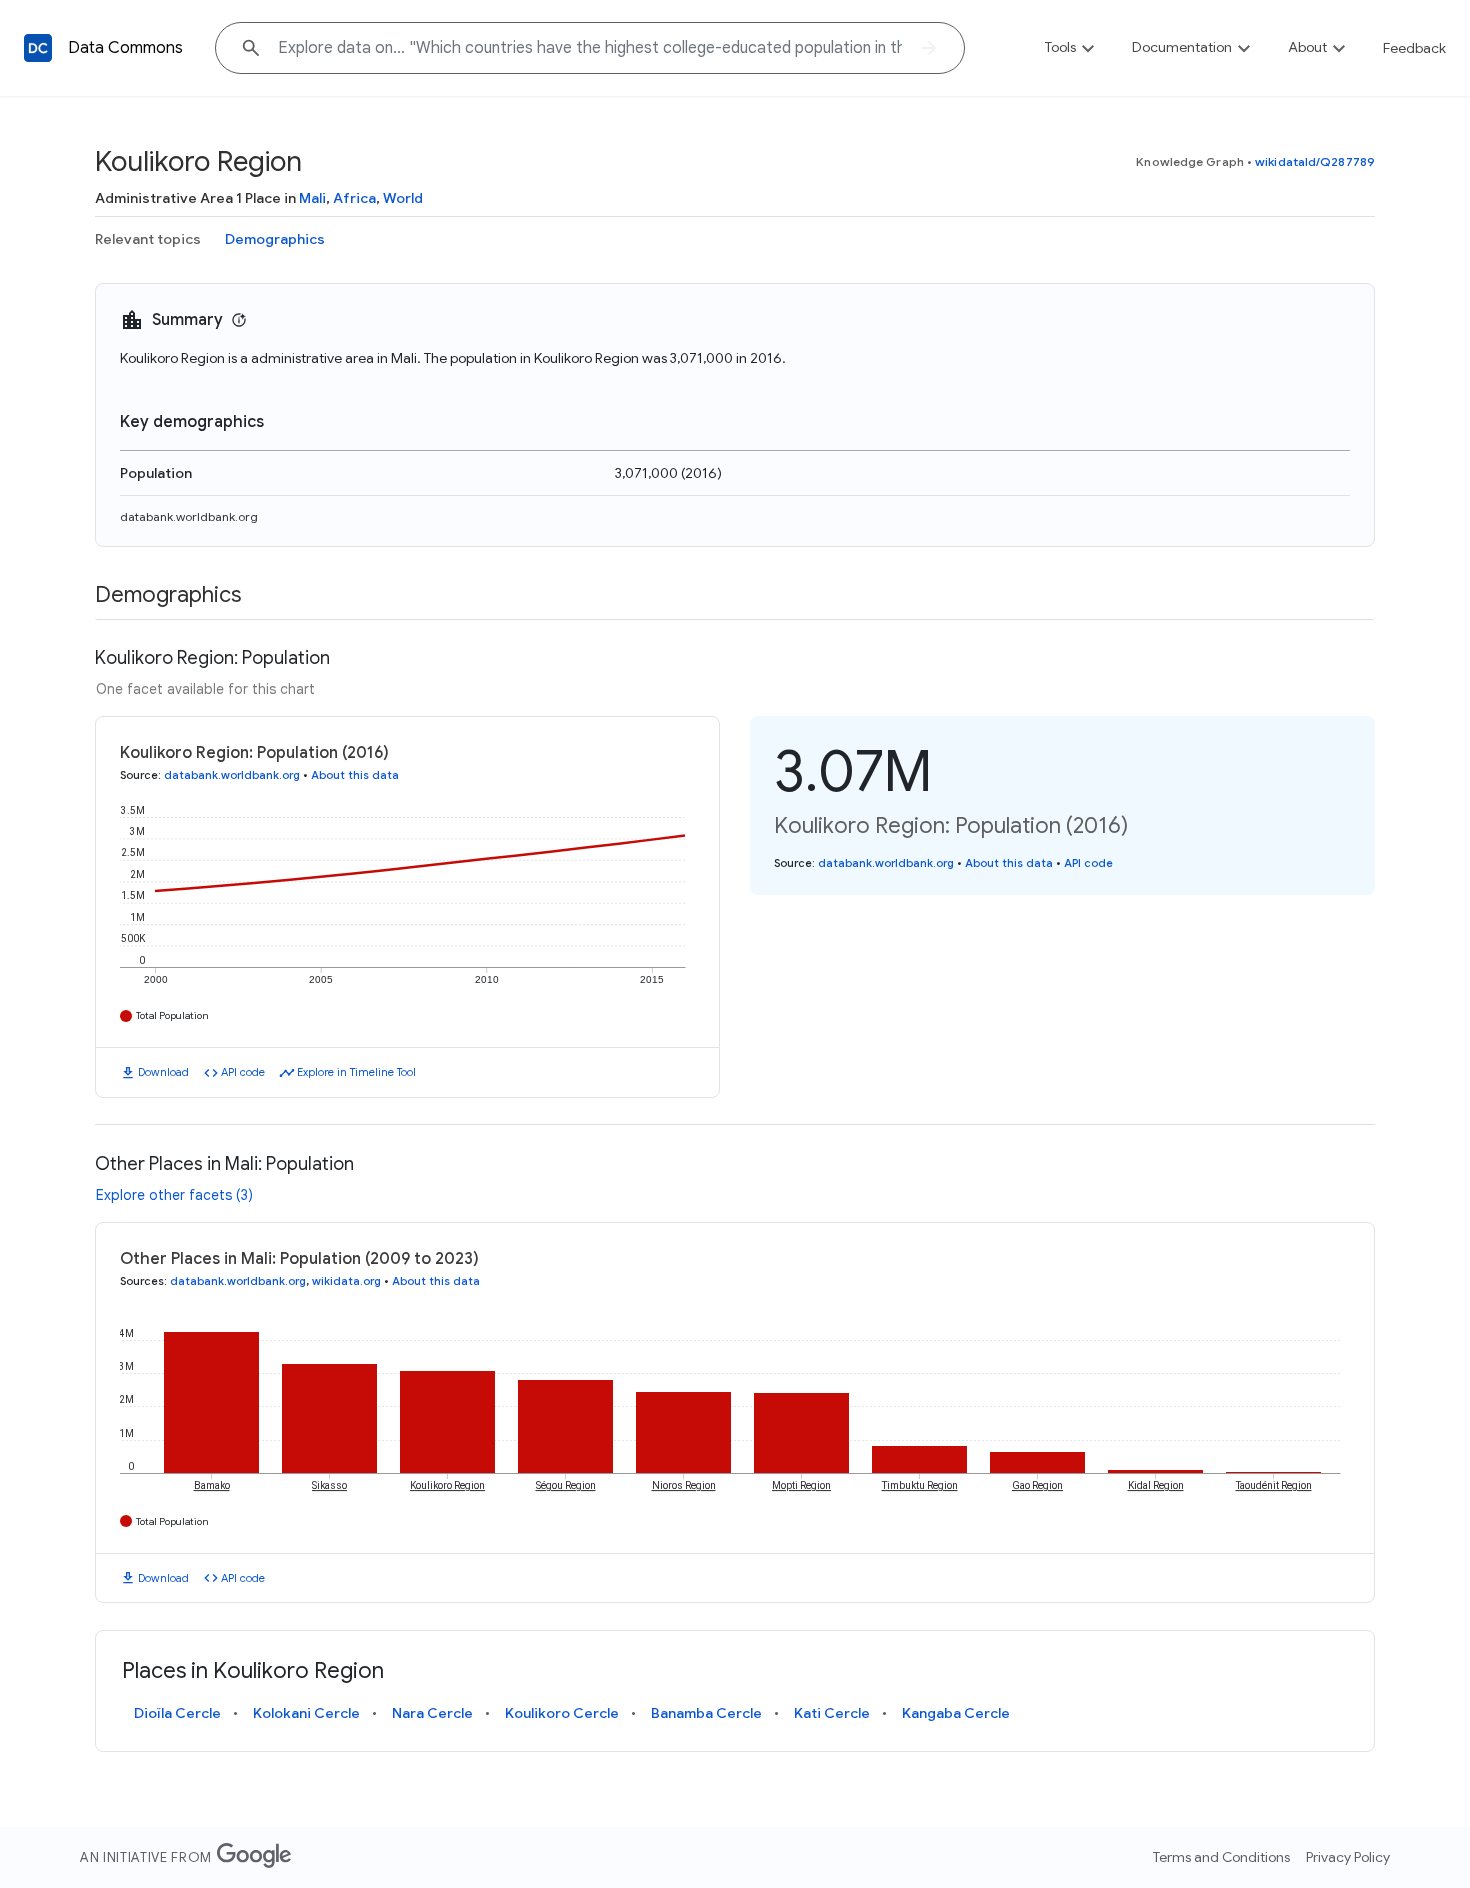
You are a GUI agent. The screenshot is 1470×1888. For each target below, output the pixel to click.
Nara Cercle (432, 1713)
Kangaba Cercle (956, 1713)
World (403, 198)
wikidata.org (346, 1281)
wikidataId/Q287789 (1315, 161)
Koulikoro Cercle (562, 1713)
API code (243, 1072)
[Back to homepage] (38, 48)
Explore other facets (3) (174, 1195)
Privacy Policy (1348, 1857)
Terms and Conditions (1221, 1857)
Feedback (1414, 48)
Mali (312, 198)
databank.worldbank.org (189, 516)
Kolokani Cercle (306, 1713)
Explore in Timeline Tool (356, 1072)
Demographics (275, 239)
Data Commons (125, 48)
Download (163, 1072)
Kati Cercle (832, 1713)
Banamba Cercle (706, 1713)
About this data (355, 775)
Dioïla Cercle (177, 1713)
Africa (354, 198)
